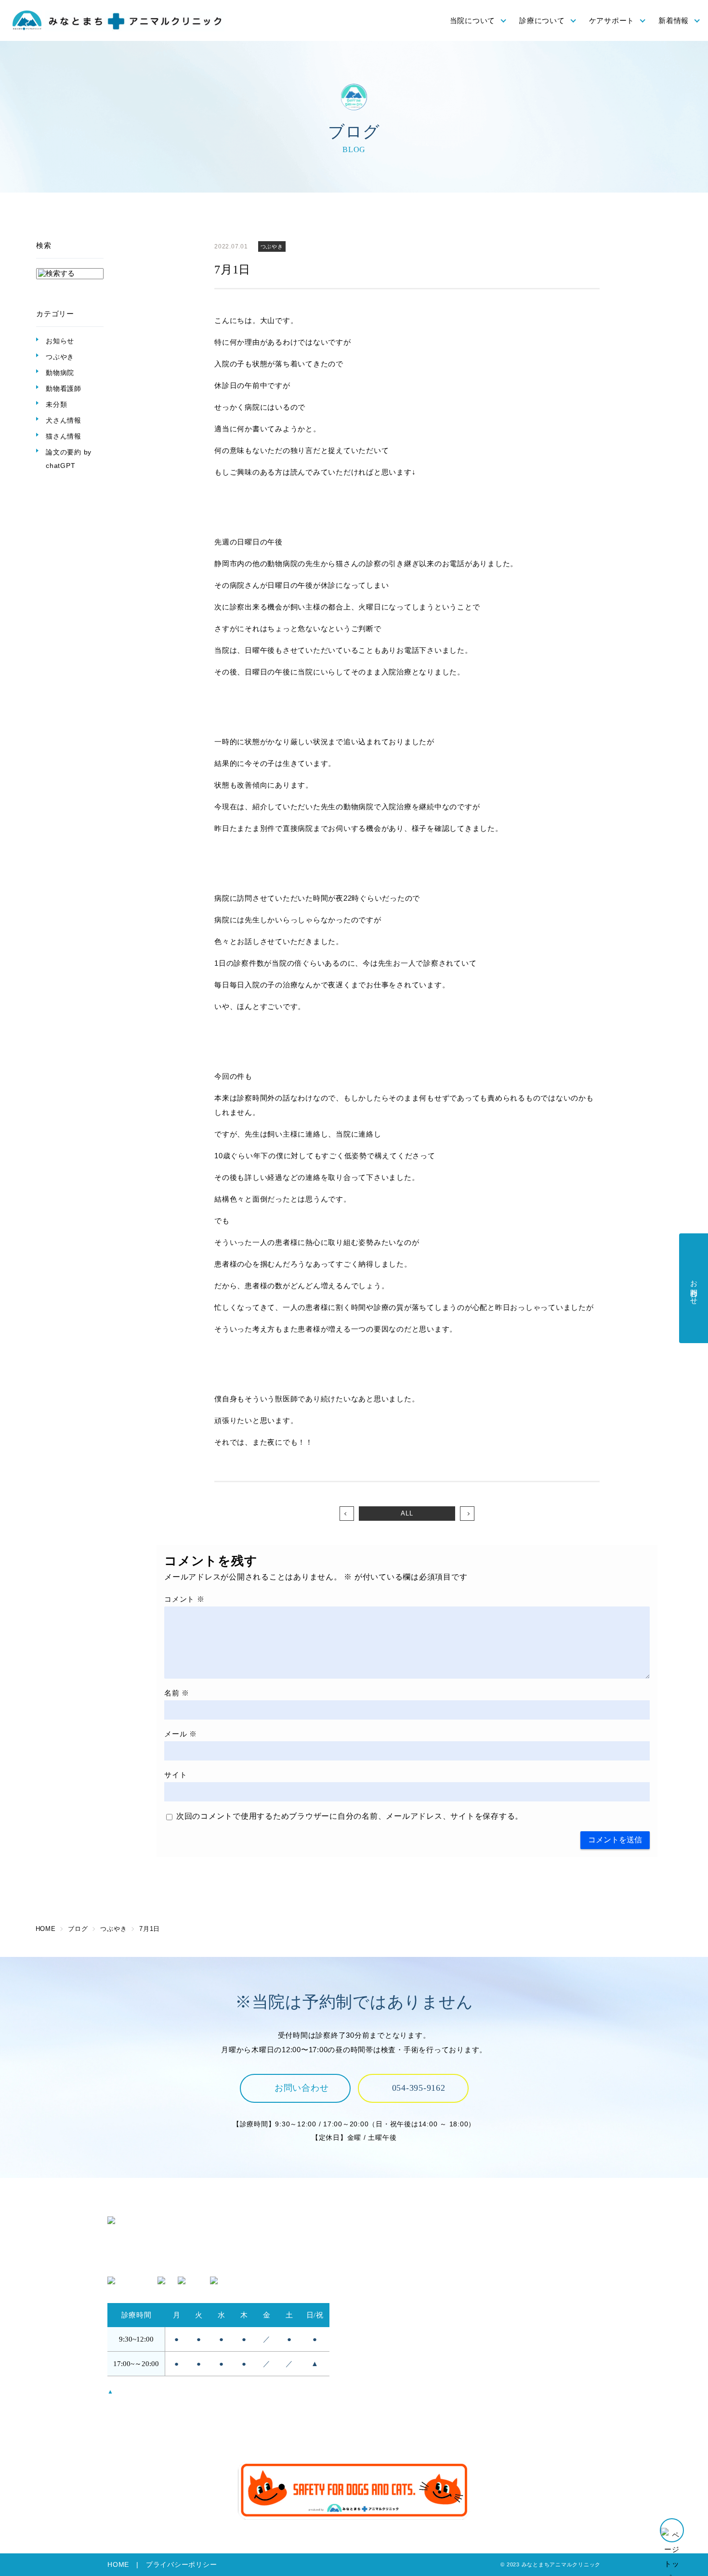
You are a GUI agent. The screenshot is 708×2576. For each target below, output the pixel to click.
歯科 (498, 2309)
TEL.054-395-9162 (139, 2262)
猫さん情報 (64, 436)
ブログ (501, 2424)
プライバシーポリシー (182, 2565)
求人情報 (505, 2371)
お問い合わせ (302, 2088)
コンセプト (378, 2243)
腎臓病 (501, 2282)
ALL (407, 1513)
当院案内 (374, 2282)
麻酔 (498, 2269)
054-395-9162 (419, 2088)
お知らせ (60, 341)
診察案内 (505, 2243)
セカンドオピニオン (393, 2309)
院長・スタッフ (386, 2256)
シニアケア (378, 2397)
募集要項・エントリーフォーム (543, 2384)
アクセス (374, 2269)
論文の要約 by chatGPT (69, 459)
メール (181, 1734)
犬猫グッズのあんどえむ (531, 2397)
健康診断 (374, 2384)
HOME (118, 2565)
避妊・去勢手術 (516, 2256)
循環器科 (505, 2296)
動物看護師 (64, 388)
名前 (177, 1693)
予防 (367, 2371)
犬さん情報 (64, 420)
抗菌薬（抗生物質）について (409, 2411)
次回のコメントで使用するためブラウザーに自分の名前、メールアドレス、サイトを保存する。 (350, 1816)
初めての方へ (382, 2296)
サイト (176, 1775)
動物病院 (60, 373)
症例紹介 (505, 2322)
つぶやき (60, 357)
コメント (184, 1599)
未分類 (56, 404)
